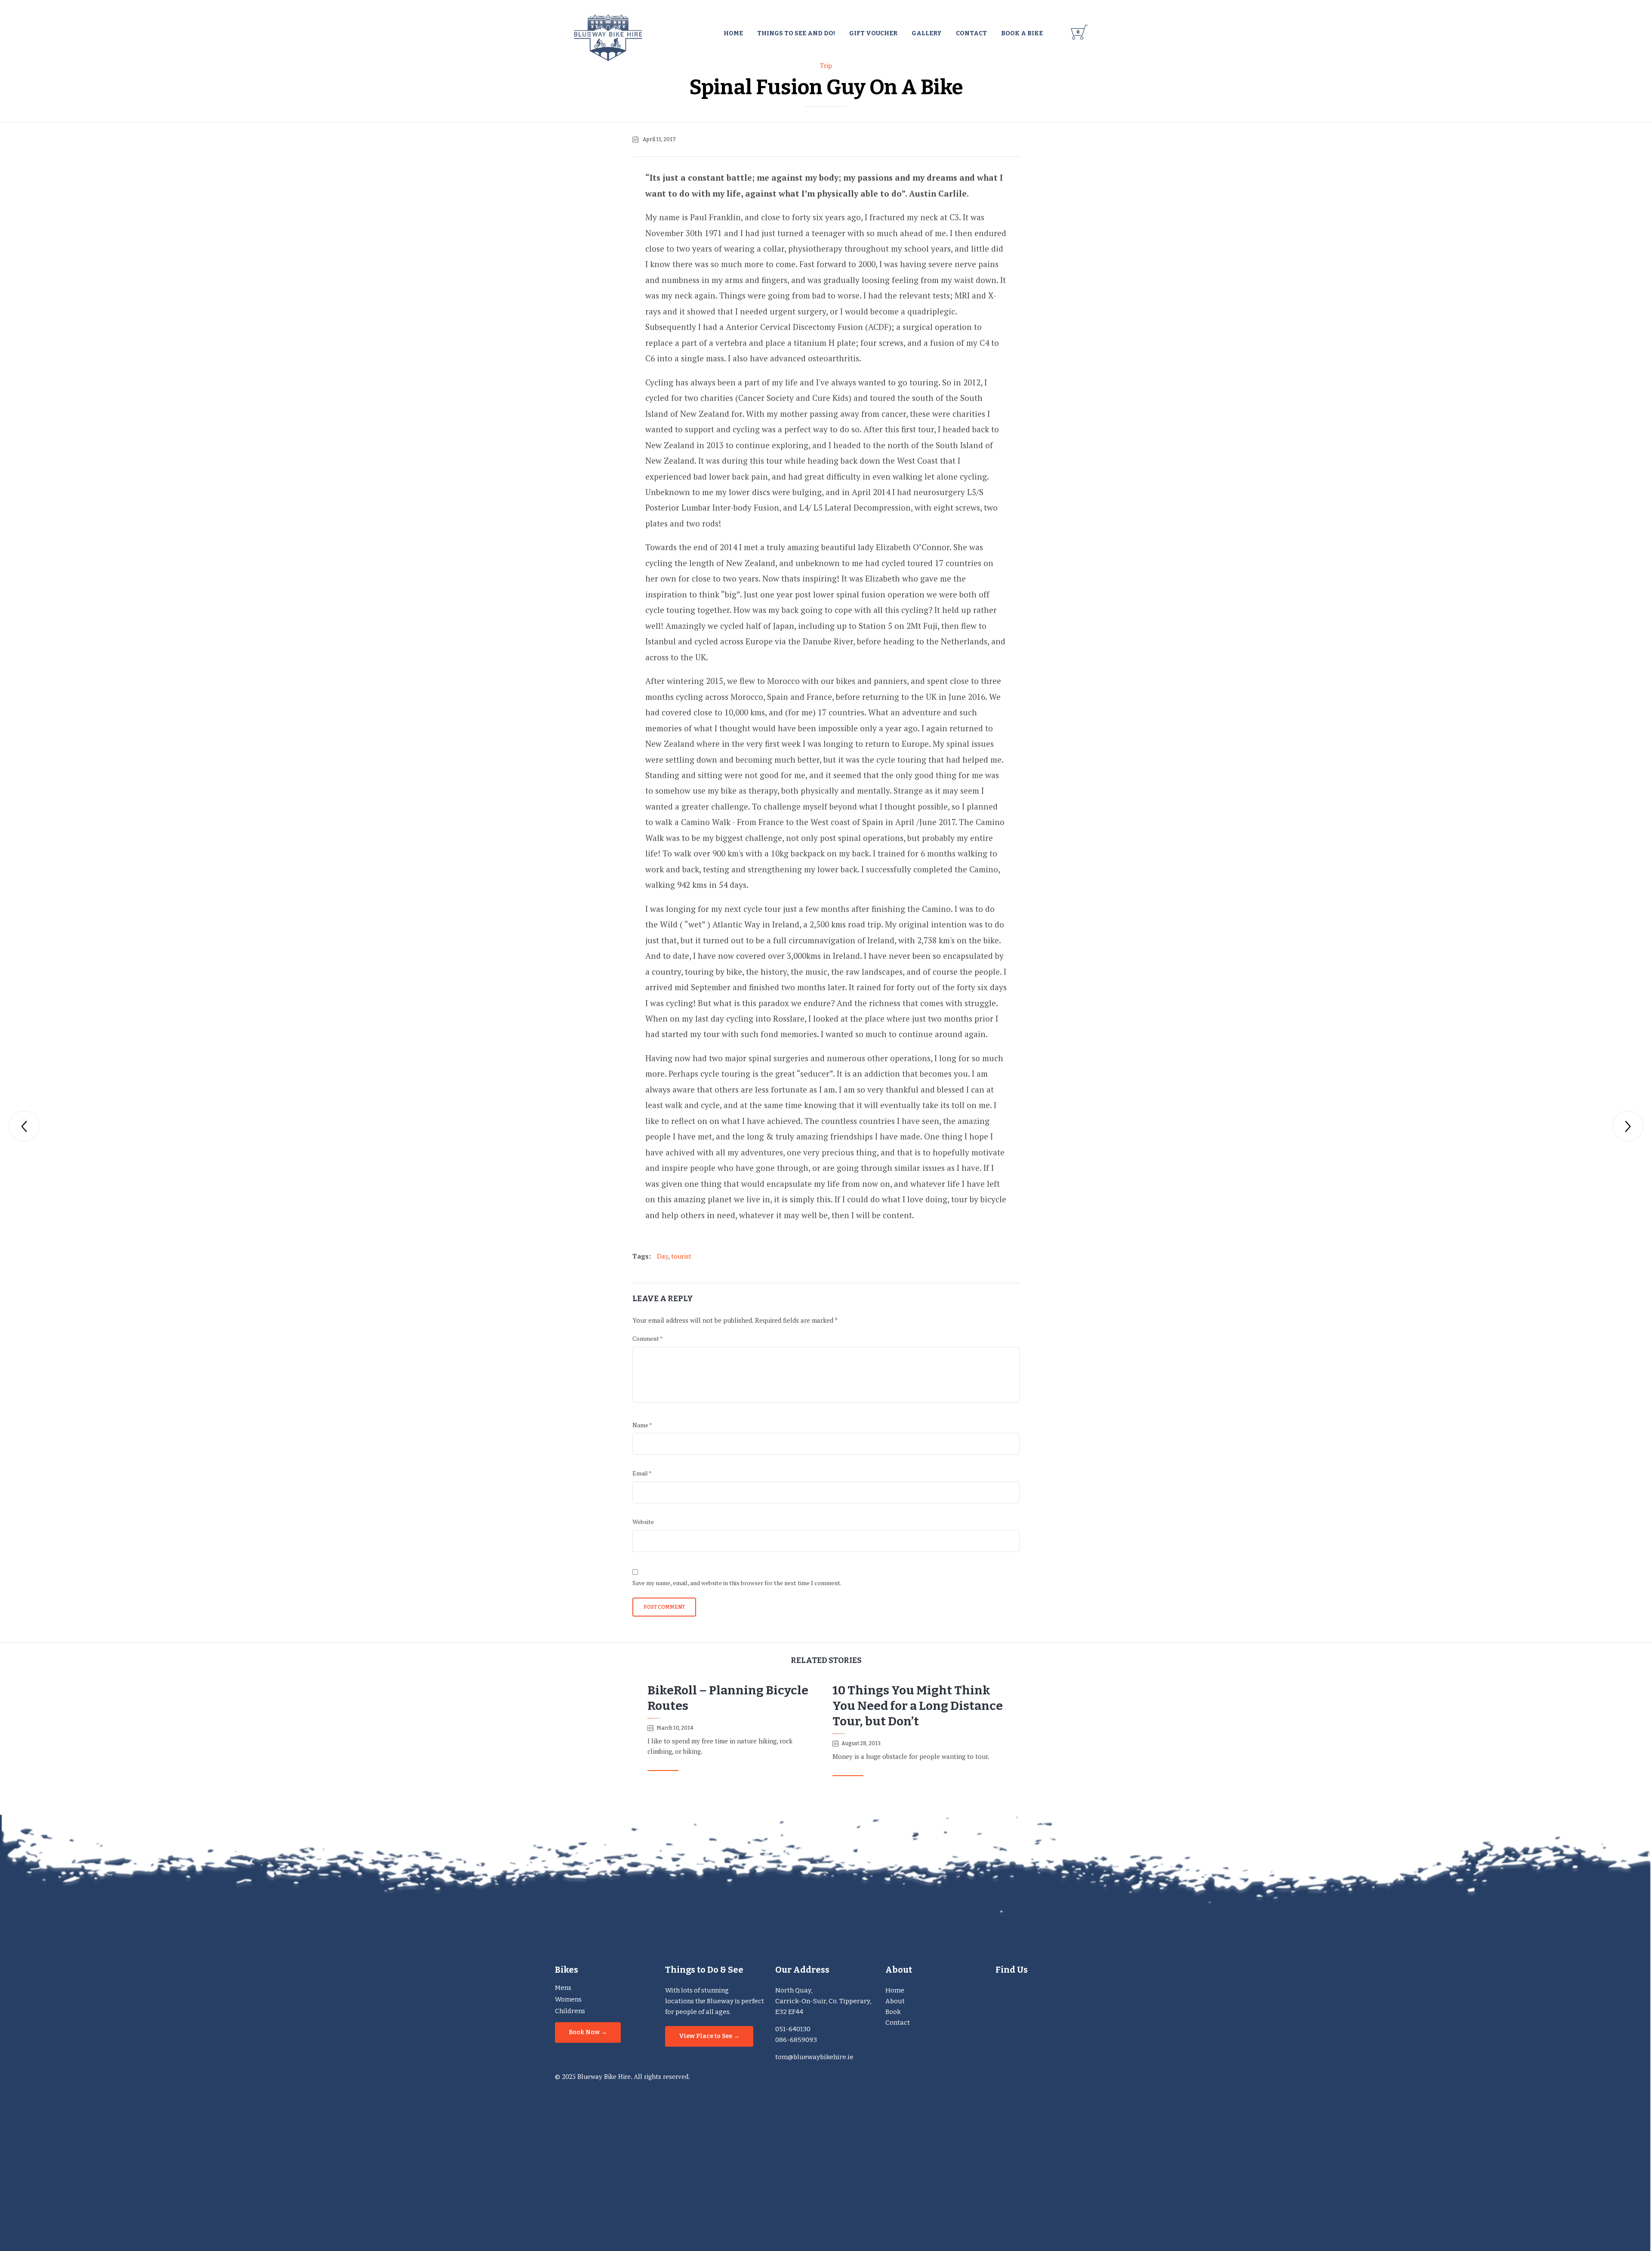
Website (643, 1522)
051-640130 (793, 2029)
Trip (826, 65)
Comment (648, 1338)
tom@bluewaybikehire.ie (814, 2057)
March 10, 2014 (675, 1728)
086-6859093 (796, 2040)
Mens (563, 1988)
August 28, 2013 (861, 1743)
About (895, 2001)
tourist (681, 1256)
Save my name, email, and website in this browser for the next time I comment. (737, 1583)
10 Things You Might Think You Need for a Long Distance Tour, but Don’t (918, 1706)
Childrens (570, 2011)
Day (663, 1256)
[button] (663, 1767)
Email (642, 1473)
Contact (898, 2023)
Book (893, 2012)
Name (642, 1425)
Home (895, 1990)
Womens (568, 1999)
